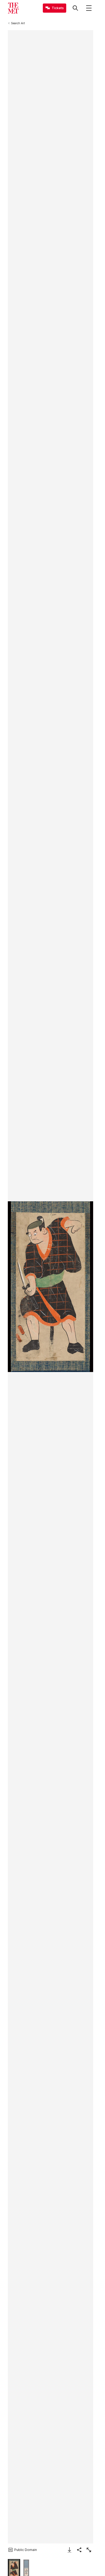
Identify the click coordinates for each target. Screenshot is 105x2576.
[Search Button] (75, 8)
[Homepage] (13, 8)
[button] (50, 1287)
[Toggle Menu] (89, 8)
